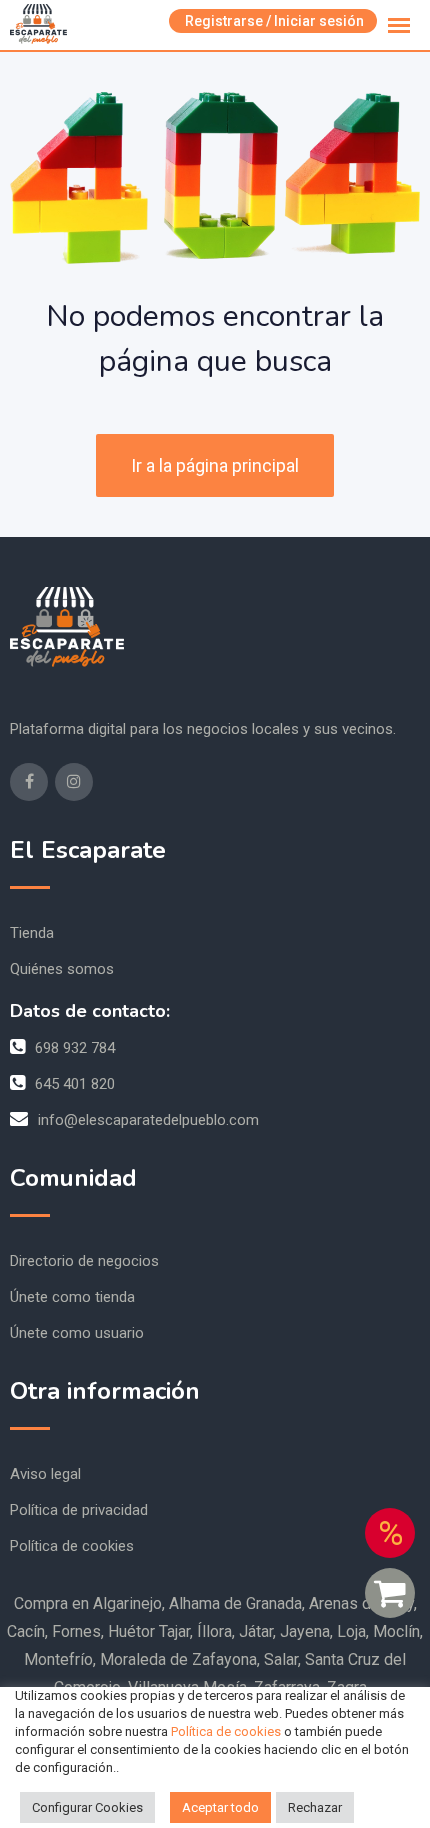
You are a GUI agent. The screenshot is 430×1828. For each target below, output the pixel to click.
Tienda (32, 933)
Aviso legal (45, 1474)
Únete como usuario (77, 1333)
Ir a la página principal (215, 465)
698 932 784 (75, 1048)
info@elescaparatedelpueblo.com (148, 1120)
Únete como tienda (72, 1297)
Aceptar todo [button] (220, 1807)
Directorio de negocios (84, 1261)
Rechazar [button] (315, 1807)
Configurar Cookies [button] (87, 1807)
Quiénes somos (62, 969)
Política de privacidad (79, 1510)
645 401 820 (75, 1084)
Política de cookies (72, 1546)
